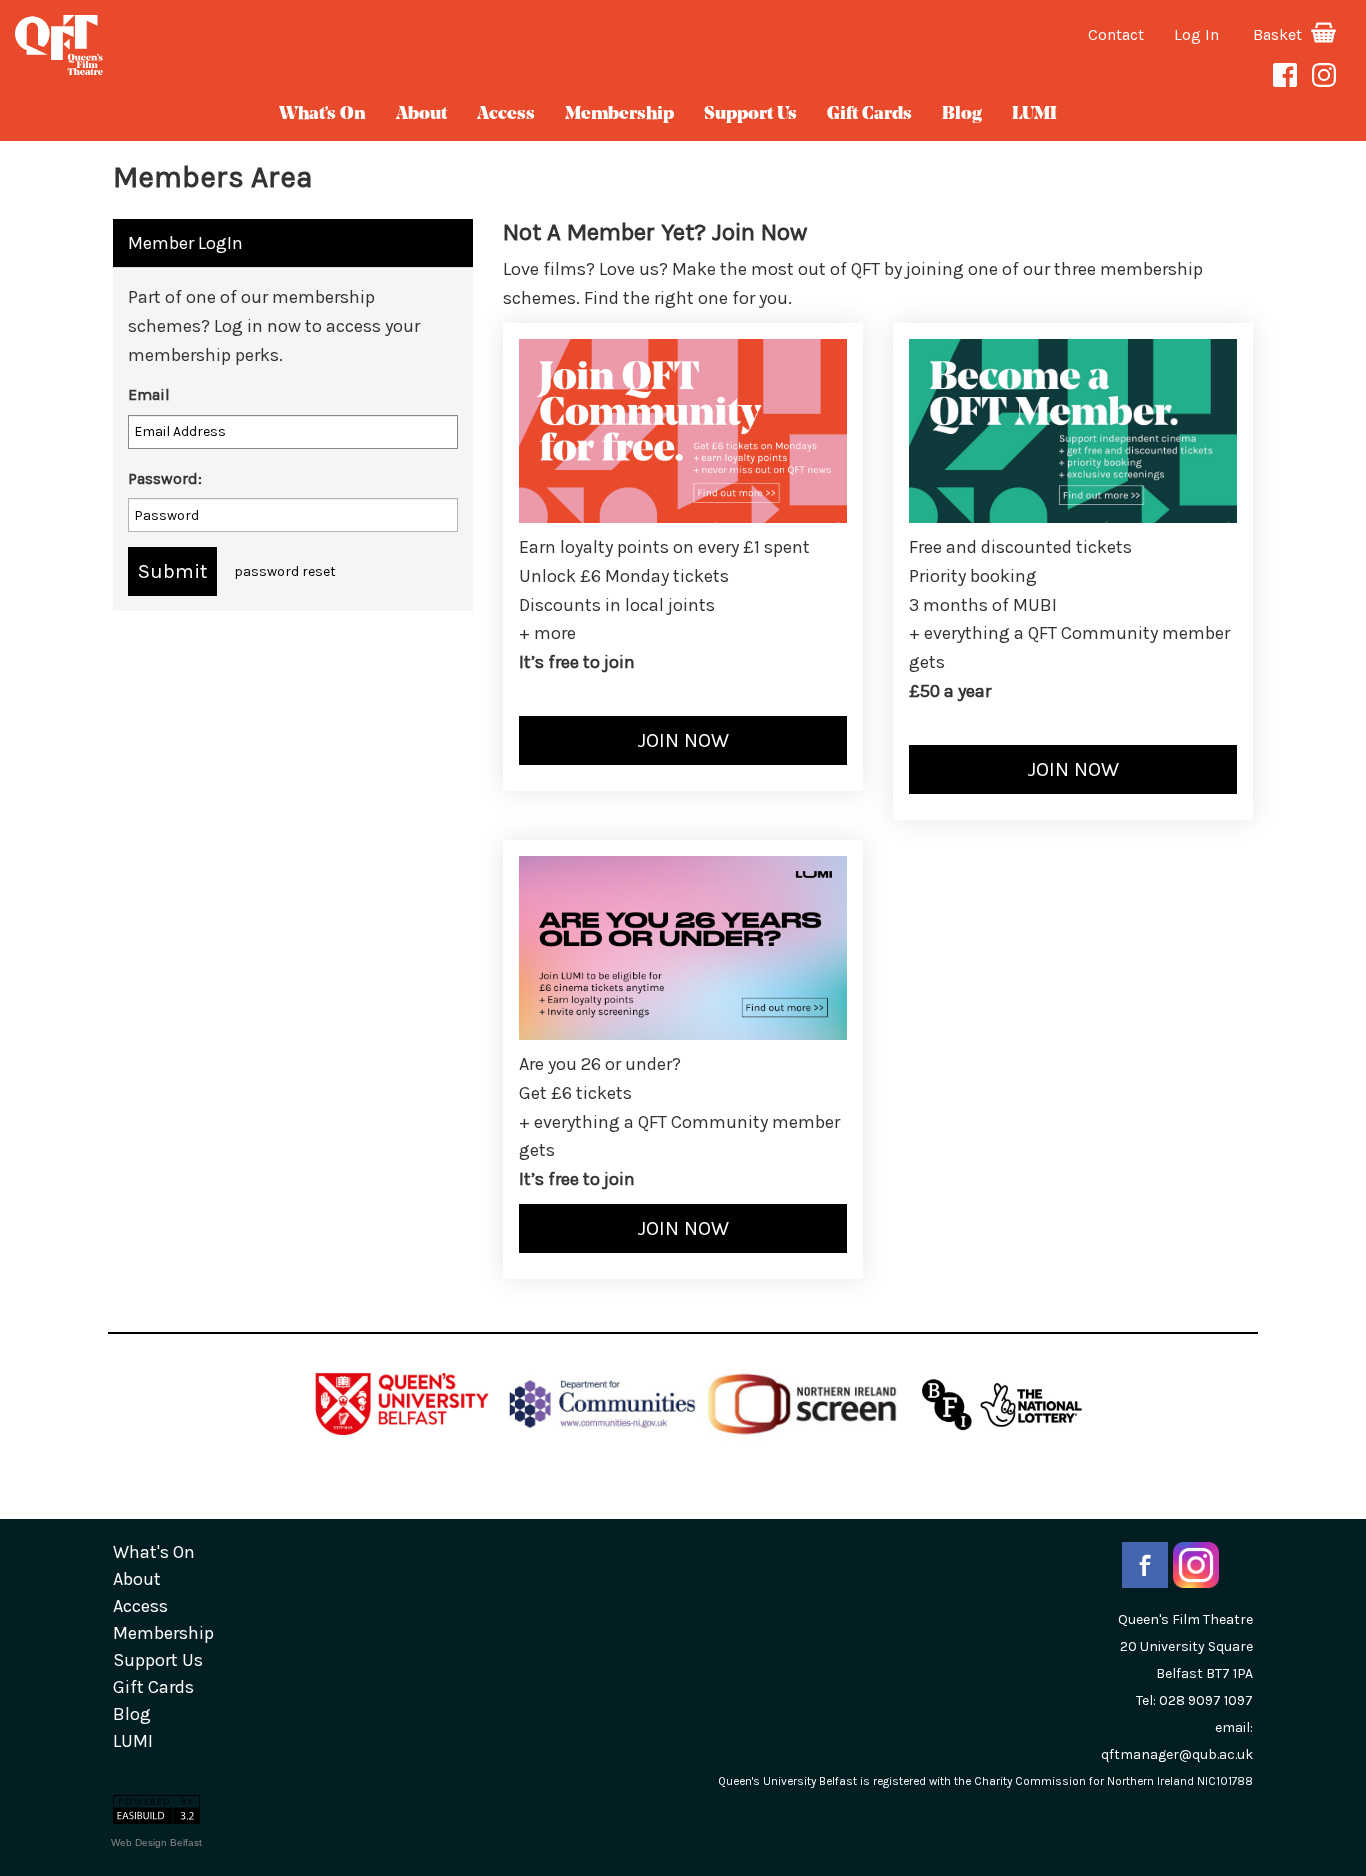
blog (962, 115)
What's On (322, 115)
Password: (165, 478)
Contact (1116, 34)
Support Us (750, 115)
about (421, 115)
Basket (1279, 34)
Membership (619, 115)
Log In (1196, 34)
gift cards (869, 115)
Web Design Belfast (156, 1842)
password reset (285, 571)
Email (149, 394)
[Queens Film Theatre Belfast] (227, 45)
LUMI (1034, 115)
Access (506, 115)
